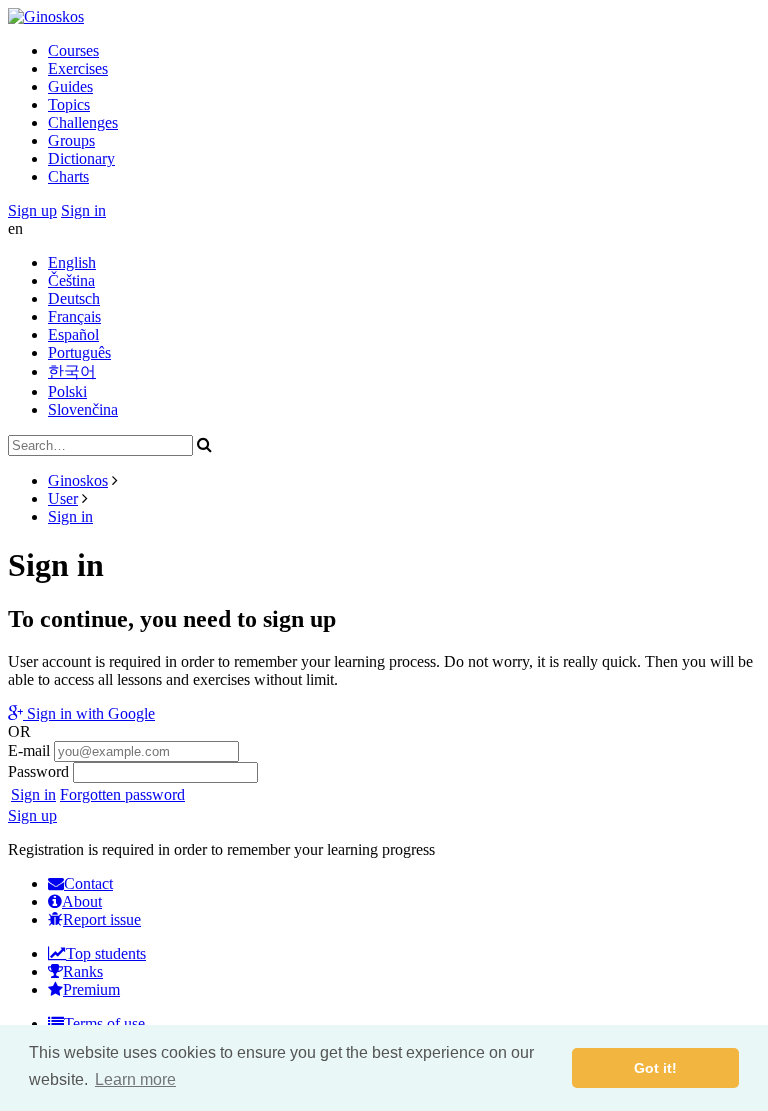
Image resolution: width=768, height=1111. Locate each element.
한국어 (72, 371)
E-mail (29, 750)
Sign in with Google (89, 713)
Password (38, 771)
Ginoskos (78, 480)
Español (73, 334)
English (72, 262)
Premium (91, 989)
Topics (69, 104)
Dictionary (81, 158)
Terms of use (104, 1023)
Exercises (78, 68)
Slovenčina (83, 409)
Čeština (71, 280)
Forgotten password (122, 794)
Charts (68, 176)
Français (74, 316)
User (63, 498)
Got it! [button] (655, 1068)
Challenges (83, 122)
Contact (88, 883)
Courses (73, 50)
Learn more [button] (135, 1079)
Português (79, 352)
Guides (70, 86)
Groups (71, 140)
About (82, 901)
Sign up (32, 210)
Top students (106, 953)
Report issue (102, 919)
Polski (67, 391)
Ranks (83, 971)
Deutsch (74, 298)
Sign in (83, 210)
